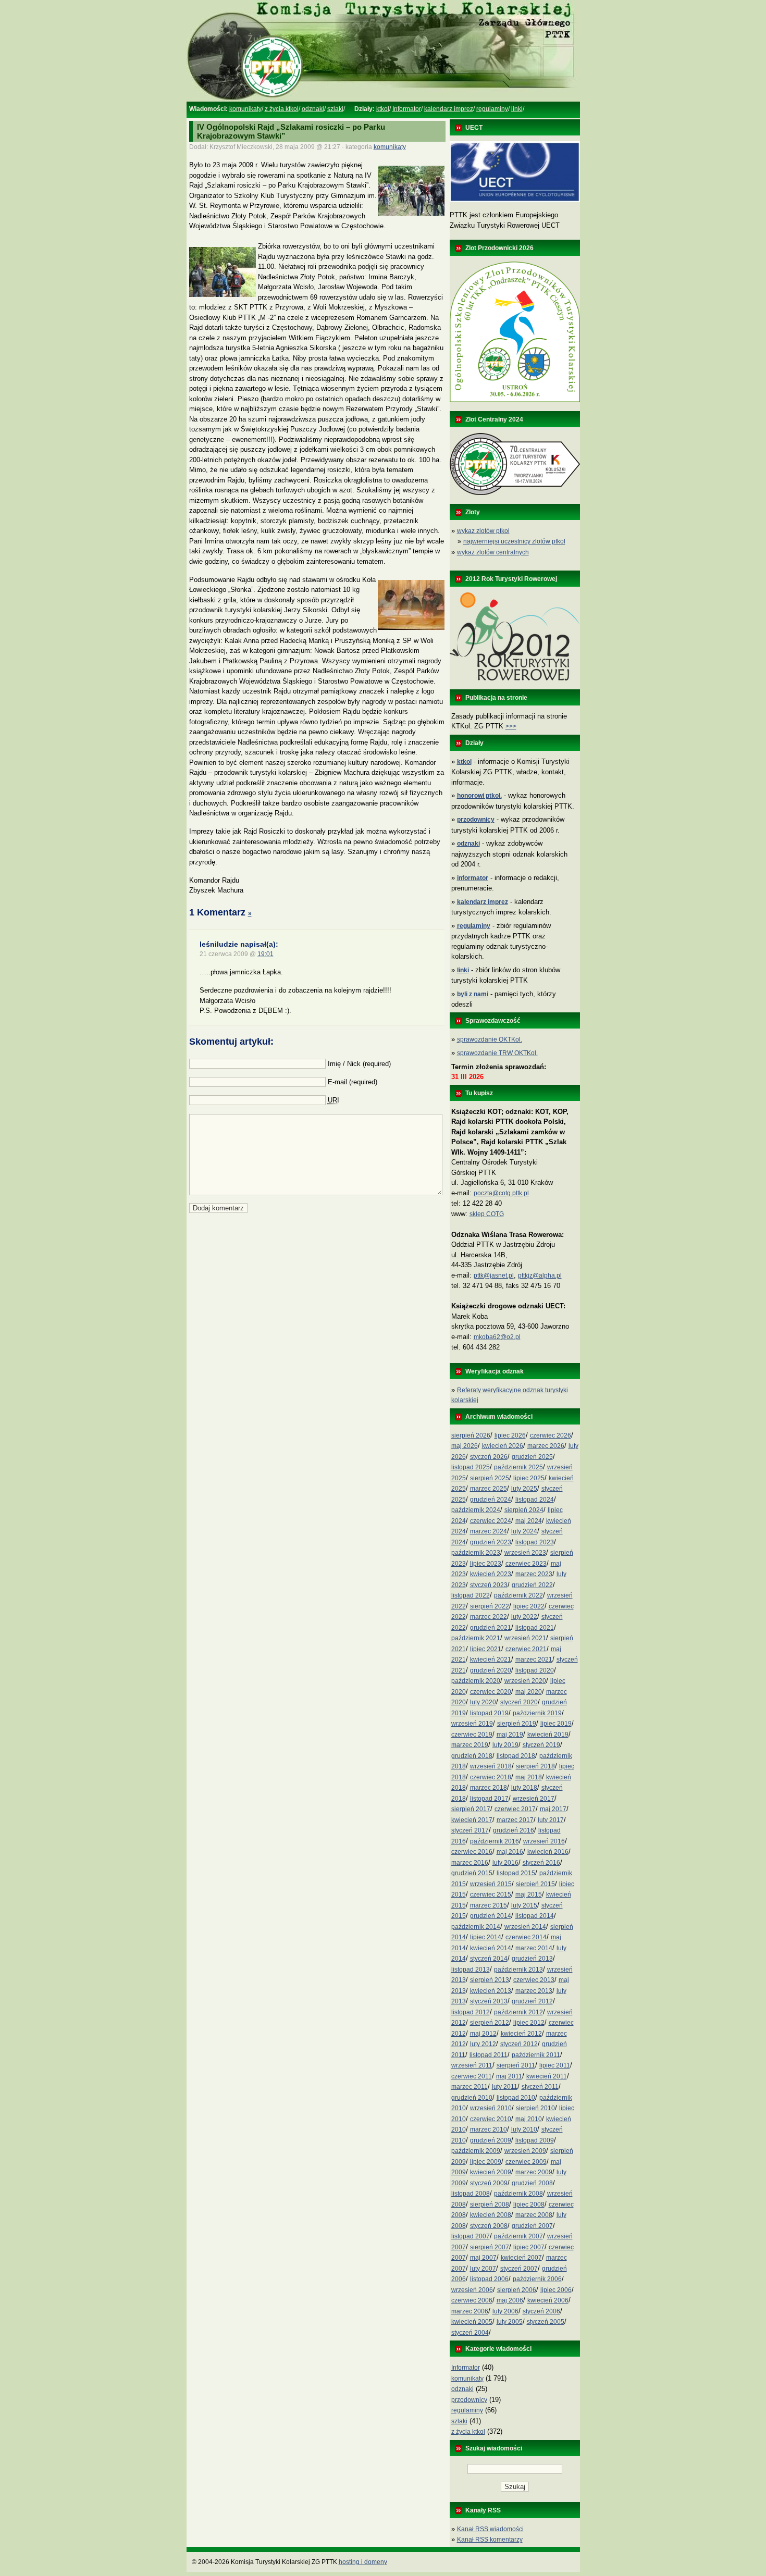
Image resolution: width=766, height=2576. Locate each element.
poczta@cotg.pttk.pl (501, 1193)
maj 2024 (529, 1521)
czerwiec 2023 (526, 1564)
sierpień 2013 (490, 1980)
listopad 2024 (535, 1500)
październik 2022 (518, 1595)
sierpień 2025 (490, 1478)
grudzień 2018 (472, 1756)
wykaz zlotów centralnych (493, 552)
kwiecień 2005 (472, 2322)
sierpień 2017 (471, 1809)
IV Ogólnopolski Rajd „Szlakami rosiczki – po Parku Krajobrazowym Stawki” (291, 131)
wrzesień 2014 (525, 1927)
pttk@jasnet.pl (494, 1275)
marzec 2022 (489, 1617)
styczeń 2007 (519, 2269)
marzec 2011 (470, 2087)
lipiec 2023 (486, 1564)
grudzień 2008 (532, 2183)
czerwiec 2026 (551, 1435)
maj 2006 (510, 2300)
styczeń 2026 (489, 1457)
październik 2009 (476, 2151)
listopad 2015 (516, 1873)
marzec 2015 (489, 1905)
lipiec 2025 (529, 1478)
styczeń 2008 (489, 2226)
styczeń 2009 (489, 2183)
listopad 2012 (471, 2012)
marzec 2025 (489, 1489)
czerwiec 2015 (491, 1894)
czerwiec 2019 (472, 1735)
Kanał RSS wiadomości (490, 2529)
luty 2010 (524, 2129)
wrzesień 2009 (525, 2151)
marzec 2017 (515, 1820)
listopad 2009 (535, 2140)
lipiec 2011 (555, 2065)
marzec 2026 (546, 1446)
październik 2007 (518, 2236)
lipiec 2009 (486, 2162)
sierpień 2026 (471, 1435)
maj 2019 (510, 1735)
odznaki (313, 109)
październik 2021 (476, 1638)
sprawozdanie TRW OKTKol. (497, 1053)
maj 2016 (510, 1852)
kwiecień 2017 (472, 1820)
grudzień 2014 (491, 1916)
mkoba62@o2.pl (497, 1337)
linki (517, 109)
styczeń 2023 (489, 1585)
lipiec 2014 (486, 1937)
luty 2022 (524, 1617)
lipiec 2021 (486, 1649)
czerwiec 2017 (515, 1809)
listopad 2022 (471, 1595)
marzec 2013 (534, 1991)
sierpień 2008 (490, 2205)
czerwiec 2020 (491, 1692)
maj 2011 (509, 2076)
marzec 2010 (489, 2129)
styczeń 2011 (540, 2087)
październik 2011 (536, 2055)
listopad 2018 (516, 1756)
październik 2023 (476, 1553)
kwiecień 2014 (491, 1948)
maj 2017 (553, 1809)
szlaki (335, 109)
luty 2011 (505, 2087)
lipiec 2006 (556, 2290)
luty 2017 (551, 1820)
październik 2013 (518, 1970)
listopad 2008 (471, 2194)
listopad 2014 (535, 1916)
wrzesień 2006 (472, 2290)
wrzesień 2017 (534, 1799)
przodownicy (469, 2400)
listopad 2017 (489, 1799)
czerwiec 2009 (526, 2162)
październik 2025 (518, 1467)
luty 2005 (510, 2322)
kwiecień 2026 (503, 1446)
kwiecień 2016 (548, 1852)
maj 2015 (529, 1894)
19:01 (265, 954)
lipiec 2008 (529, 2205)
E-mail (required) (353, 1082)
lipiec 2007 (529, 2247)
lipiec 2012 (529, 2023)
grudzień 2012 (532, 2001)
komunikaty (245, 109)
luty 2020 (483, 1702)
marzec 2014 (534, 1948)
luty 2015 (524, 1905)
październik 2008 (518, 2194)
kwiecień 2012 (521, 2034)
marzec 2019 (470, 1745)
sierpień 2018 (535, 1766)
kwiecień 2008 (491, 2215)
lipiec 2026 (510, 1435)
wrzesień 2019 (472, 1724)
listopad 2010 (516, 2098)
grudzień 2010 (472, 2098)
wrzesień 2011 (472, 2065)
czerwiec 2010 (491, 2119)
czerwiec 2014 (526, 1937)
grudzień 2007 (532, 2226)
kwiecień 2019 (548, 1735)
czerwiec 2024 (491, 1521)
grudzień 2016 (514, 1830)
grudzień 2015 (472, 1873)
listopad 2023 (535, 1542)
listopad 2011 (489, 2055)
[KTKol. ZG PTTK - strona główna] (383, 100)
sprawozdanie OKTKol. (490, 1039)
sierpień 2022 (490, 1606)
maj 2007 (483, 2258)
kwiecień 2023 (491, 1574)
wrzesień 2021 (525, 1638)
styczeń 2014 (489, 1959)
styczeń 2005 (546, 2322)
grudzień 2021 (491, 1628)
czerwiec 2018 (491, 1777)
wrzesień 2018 (491, 1766)
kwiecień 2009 (491, 2172)
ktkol (383, 109)
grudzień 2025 (532, 1457)
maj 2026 (465, 1446)
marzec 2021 (534, 1659)
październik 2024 (476, 1510)
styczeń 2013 (489, 2001)
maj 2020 (529, 1692)
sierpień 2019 (517, 1724)
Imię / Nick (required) (359, 1064)
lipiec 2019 (556, 1724)
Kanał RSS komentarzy (490, 2540)
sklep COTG (487, 1214)
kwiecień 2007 (521, 2258)
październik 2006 (537, 2279)
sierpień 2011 (516, 2065)
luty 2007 (483, 2269)
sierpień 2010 (535, 2108)
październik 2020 (476, 1681)
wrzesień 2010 (491, 2108)
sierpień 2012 (490, 2023)
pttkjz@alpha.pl (540, 1275)
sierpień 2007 (490, 2247)
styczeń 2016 (541, 1863)
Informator (407, 109)
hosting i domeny (363, 2562)
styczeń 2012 (519, 2044)
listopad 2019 (489, 1713)
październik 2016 (495, 1841)
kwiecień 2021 (491, 1659)
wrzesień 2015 (491, 1884)
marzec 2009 (534, 2172)
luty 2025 (524, 1489)
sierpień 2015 (535, 1884)
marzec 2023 (534, 1574)
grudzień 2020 (491, 1670)
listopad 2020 (535, 1670)
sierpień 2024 (524, 1510)
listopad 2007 (471, 2236)
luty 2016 (505, 1863)
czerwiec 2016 (472, 1852)
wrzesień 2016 (544, 1841)
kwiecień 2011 (547, 2076)
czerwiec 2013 (534, 1980)
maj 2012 (483, 2034)
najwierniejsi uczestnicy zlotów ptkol (514, 541)
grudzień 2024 (491, 1500)
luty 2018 (524, 1788)
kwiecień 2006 (548, 2300)
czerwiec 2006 (472, 2300)
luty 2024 (524, 1531)
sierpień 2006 (517, 2290)
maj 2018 (529, 1777)
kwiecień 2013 (491, 1991)
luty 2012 (483, 2044)
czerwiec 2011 (472, 2076)
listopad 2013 (471, 1970)
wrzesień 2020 (525, 1681)
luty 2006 (505, 2311)
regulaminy (492, 109)
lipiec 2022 (529, 1606)
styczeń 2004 (470, 2333)
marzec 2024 (489, 1531)
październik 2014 (476, 1927)
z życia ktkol (282, 109)
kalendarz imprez (449, 109)
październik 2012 (518, 2012)
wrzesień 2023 (525, 1553)
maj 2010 (529, 2119)
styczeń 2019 (541, 1745)
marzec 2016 (470, 1863)
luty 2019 (505, 1745)
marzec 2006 (470, 2311)
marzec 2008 (534, 2215)
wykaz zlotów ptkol (483, 531)
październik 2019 (537, 1713)
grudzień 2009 (491, 2140)
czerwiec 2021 (526, 1649)
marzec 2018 (489, 1788)
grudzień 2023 (491, 1542)
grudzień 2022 (532, 1585)
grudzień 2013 (532, 1959)
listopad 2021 (535, 1628)
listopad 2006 (489, 2279)
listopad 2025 (471, 1467)
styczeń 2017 (470, 1830)
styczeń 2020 (519, 1702)
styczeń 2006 (541, 2311)
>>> (511, 726)
